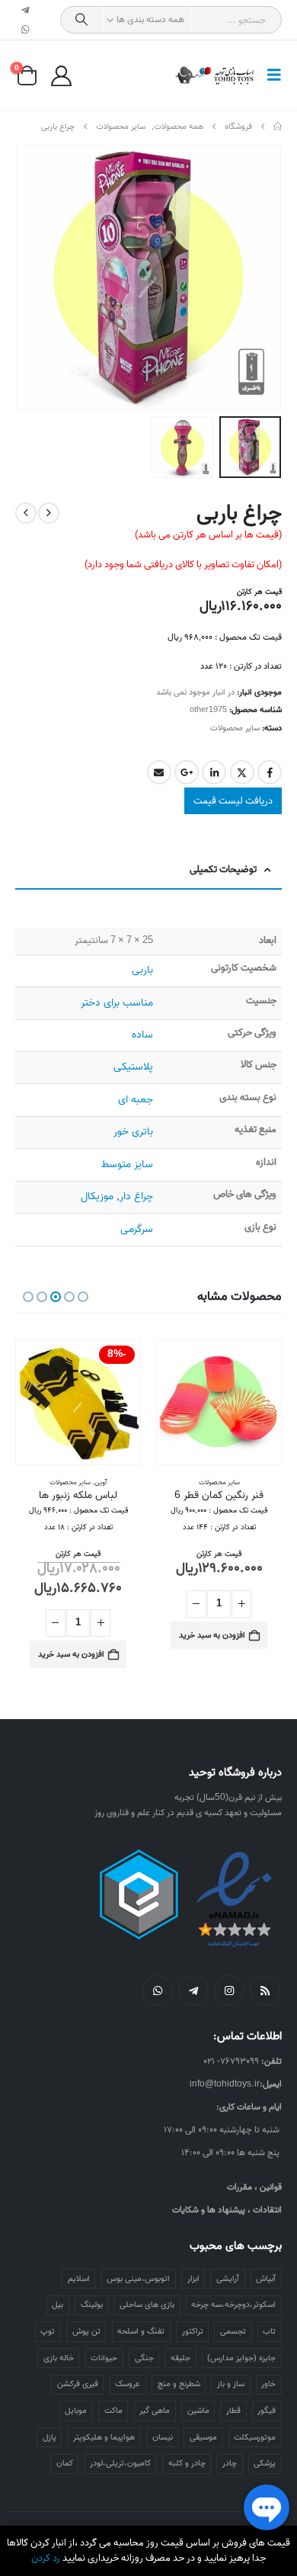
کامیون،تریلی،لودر (120, 2463)
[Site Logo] (215, 75)
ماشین (198, 2411)
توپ (48, 2331)
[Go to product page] (219, 1402)
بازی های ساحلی (147, 2305)
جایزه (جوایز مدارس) (241, 2358)
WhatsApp (158, 1991)
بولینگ (92, 2305)
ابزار (193, 2279)
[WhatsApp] (26, 30)
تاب (269, 2331)
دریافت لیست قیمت (233, 801)
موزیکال (97, 1197)
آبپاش (266, 2279)
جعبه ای (136, 1100)
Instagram (229, 1991)
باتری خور (133, 1132)
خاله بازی (59, 2358)
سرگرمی (137, 1229)
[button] (270, 75)
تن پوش (86, 2331)
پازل (49, 2437)
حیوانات (104, 2358)
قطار (233, 2411)
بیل (57, 2305)
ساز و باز (231, 2384)
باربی (142, 970)
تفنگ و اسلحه (141, 2331)
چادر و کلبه (187, 2463)
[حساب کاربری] (61, 76)
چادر (230, 2463)
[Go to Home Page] (278, 127)
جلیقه (180, 2358)
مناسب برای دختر (117, 1003)
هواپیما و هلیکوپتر (104, 2437)
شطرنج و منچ (179, 2384)
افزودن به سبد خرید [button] (212, 1635)
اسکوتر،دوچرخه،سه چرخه (233, 2305)
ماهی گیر (155, 2411)
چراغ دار (136, 1197)
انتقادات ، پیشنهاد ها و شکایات (227, 2210)
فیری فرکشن (78, 2384)
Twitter (242, 772)
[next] (26, 513)
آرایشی (228, 2279)
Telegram (193, 1991)
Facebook (270, 772)
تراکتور (193, 2331)
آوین (101, 1482)
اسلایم (79, 2279)
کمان (65, 2463)
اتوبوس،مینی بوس (138, 2279)
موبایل (76, 2411)
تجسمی (233, 2331)
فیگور (267, 2411)
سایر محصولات (235, 728)
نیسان (163, 2437)
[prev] (49, 513)
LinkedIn (214, 772)
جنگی (144, 2358)
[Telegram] (26, 10)
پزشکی (265, 2463)
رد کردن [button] (46, 2558)
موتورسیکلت (255, 2437)
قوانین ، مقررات (254, 2187)
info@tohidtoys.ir (225, 2084)
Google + (187, 772)
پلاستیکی (133, 1067)
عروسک (128, 2384)
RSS (265, 1991)
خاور (268, 2384)
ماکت (113, 2411)
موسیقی (203, 2437)
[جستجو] (82, 20)
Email (159, 772)
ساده (142, 1035)
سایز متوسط (127, 1164)
